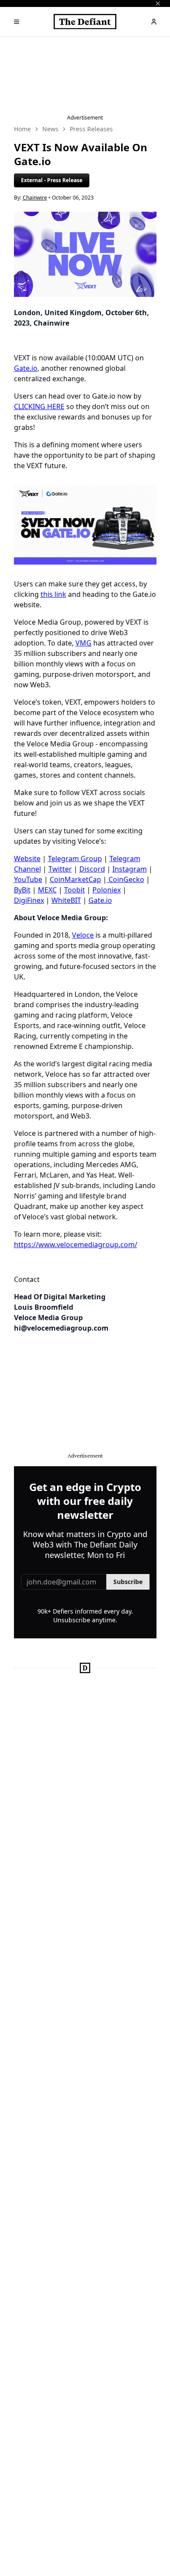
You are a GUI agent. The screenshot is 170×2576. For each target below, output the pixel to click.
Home (22, 129)
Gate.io (26, 368)
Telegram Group (75, 859)
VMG (83, 643)
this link (53, 594)
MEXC (47, 890)
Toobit (75, 890)
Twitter (60, 869)
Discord (92, 869)
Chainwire (35, 198)
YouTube (28, 879)
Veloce (83, 935)
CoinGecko (126, 879)
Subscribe (128, 1582)
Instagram (130, 869)
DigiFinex (29, 900)
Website (27, 859)
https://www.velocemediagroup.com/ (76, 1245)
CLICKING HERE (39, 406)
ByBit (22, 890)
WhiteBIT (66, 900)
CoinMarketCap (75, 879)
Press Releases (91, 129)
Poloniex (107, 890)
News (50, 129)
